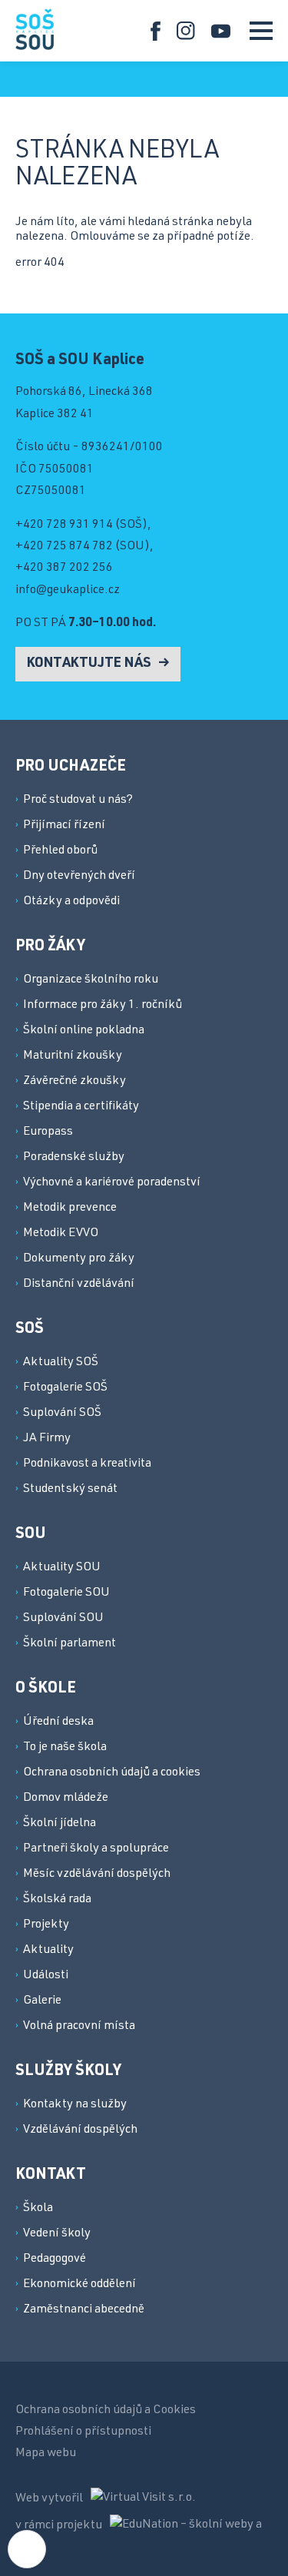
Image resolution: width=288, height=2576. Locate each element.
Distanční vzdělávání (79, 1285)
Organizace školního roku (91, 980)
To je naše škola (65, 1748)
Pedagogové (55, 2259)
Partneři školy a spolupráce (96, 1849)
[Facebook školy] (156, 31)
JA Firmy (47, 1439)
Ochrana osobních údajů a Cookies (106, 2411)
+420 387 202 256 (64, 569)
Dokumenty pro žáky (79, 1259)
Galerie (42, 2001)
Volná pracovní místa (79, 2027)
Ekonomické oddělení (79, 2285)
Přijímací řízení (64, 826)
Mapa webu (46, 2454)
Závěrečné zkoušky (74, 1082)
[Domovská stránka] (35, 29)
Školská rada (57, 1900)
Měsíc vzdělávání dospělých (97, 1875)
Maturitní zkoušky (73, 1056)
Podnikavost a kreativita (87, 1464)
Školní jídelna (60, 1824)
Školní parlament (70, 1644)
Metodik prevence (70, 1208)
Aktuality (48, 1951)
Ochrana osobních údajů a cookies (112, 1773)
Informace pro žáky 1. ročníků (103, 1006)
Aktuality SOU (62, 1568)
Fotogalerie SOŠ (65, 1388)
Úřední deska (58, 1722)
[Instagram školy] (186, 31)
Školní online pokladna (84, 1031)
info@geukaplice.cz (68, 591)
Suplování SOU (63, 1619)
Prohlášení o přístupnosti (83, 2432)
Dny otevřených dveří (79, 877)
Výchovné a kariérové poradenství (112, 1183)
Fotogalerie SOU (66, 1593)
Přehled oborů (60, 851)
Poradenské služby (74, 1158)
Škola (38, 2209)
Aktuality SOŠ (61, 1363)
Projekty (46, 1925)
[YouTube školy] (221, 31)
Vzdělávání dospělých (80, 2130)
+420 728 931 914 (64, 525)
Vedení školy (57, 2234)
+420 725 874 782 (64, 547)
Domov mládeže (66, 1799)
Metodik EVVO (61, 1234)
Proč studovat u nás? (78, 801)
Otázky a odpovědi (71, 902)
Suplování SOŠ (62, 1414)
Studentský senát (70, 1490)
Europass (48, 1132)
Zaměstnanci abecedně (84, 2310)
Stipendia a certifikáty (81, 1107)
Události (46, 1976)
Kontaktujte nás (91, 664)
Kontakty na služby (75, 2105)
